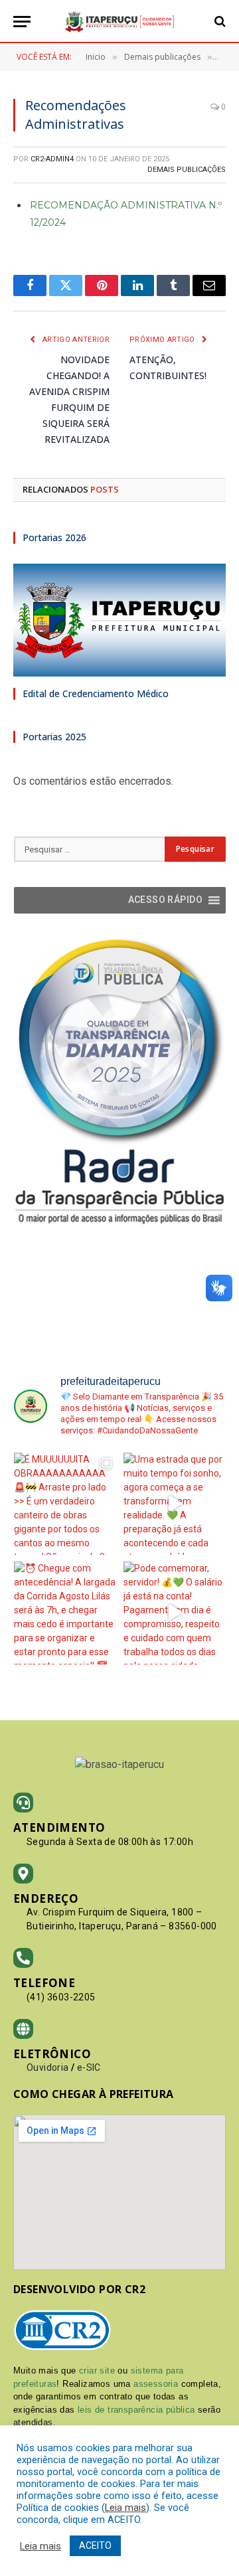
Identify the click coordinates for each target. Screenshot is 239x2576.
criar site (97, 2371)
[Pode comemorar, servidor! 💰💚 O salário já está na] (175, 1613)
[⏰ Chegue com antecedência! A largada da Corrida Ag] (65, 1613)
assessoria (156, 2384)
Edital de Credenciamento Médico (96, 693)
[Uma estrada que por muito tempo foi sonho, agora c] (175, 1504)
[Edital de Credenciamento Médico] (119, 620)
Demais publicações (187, 170)
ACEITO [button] (95, 2545)
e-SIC (89, 2067)
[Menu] (22, 22)
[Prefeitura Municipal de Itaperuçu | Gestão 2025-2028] (119, 22)
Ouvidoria (48, 2067)
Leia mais (125, 2508)
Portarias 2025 (54, 737)
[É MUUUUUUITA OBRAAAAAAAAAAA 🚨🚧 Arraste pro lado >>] (65, 1504)
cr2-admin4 (52, 159)
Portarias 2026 (54, 537)
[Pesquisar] (219, 22)
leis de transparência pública (136, 2410)
